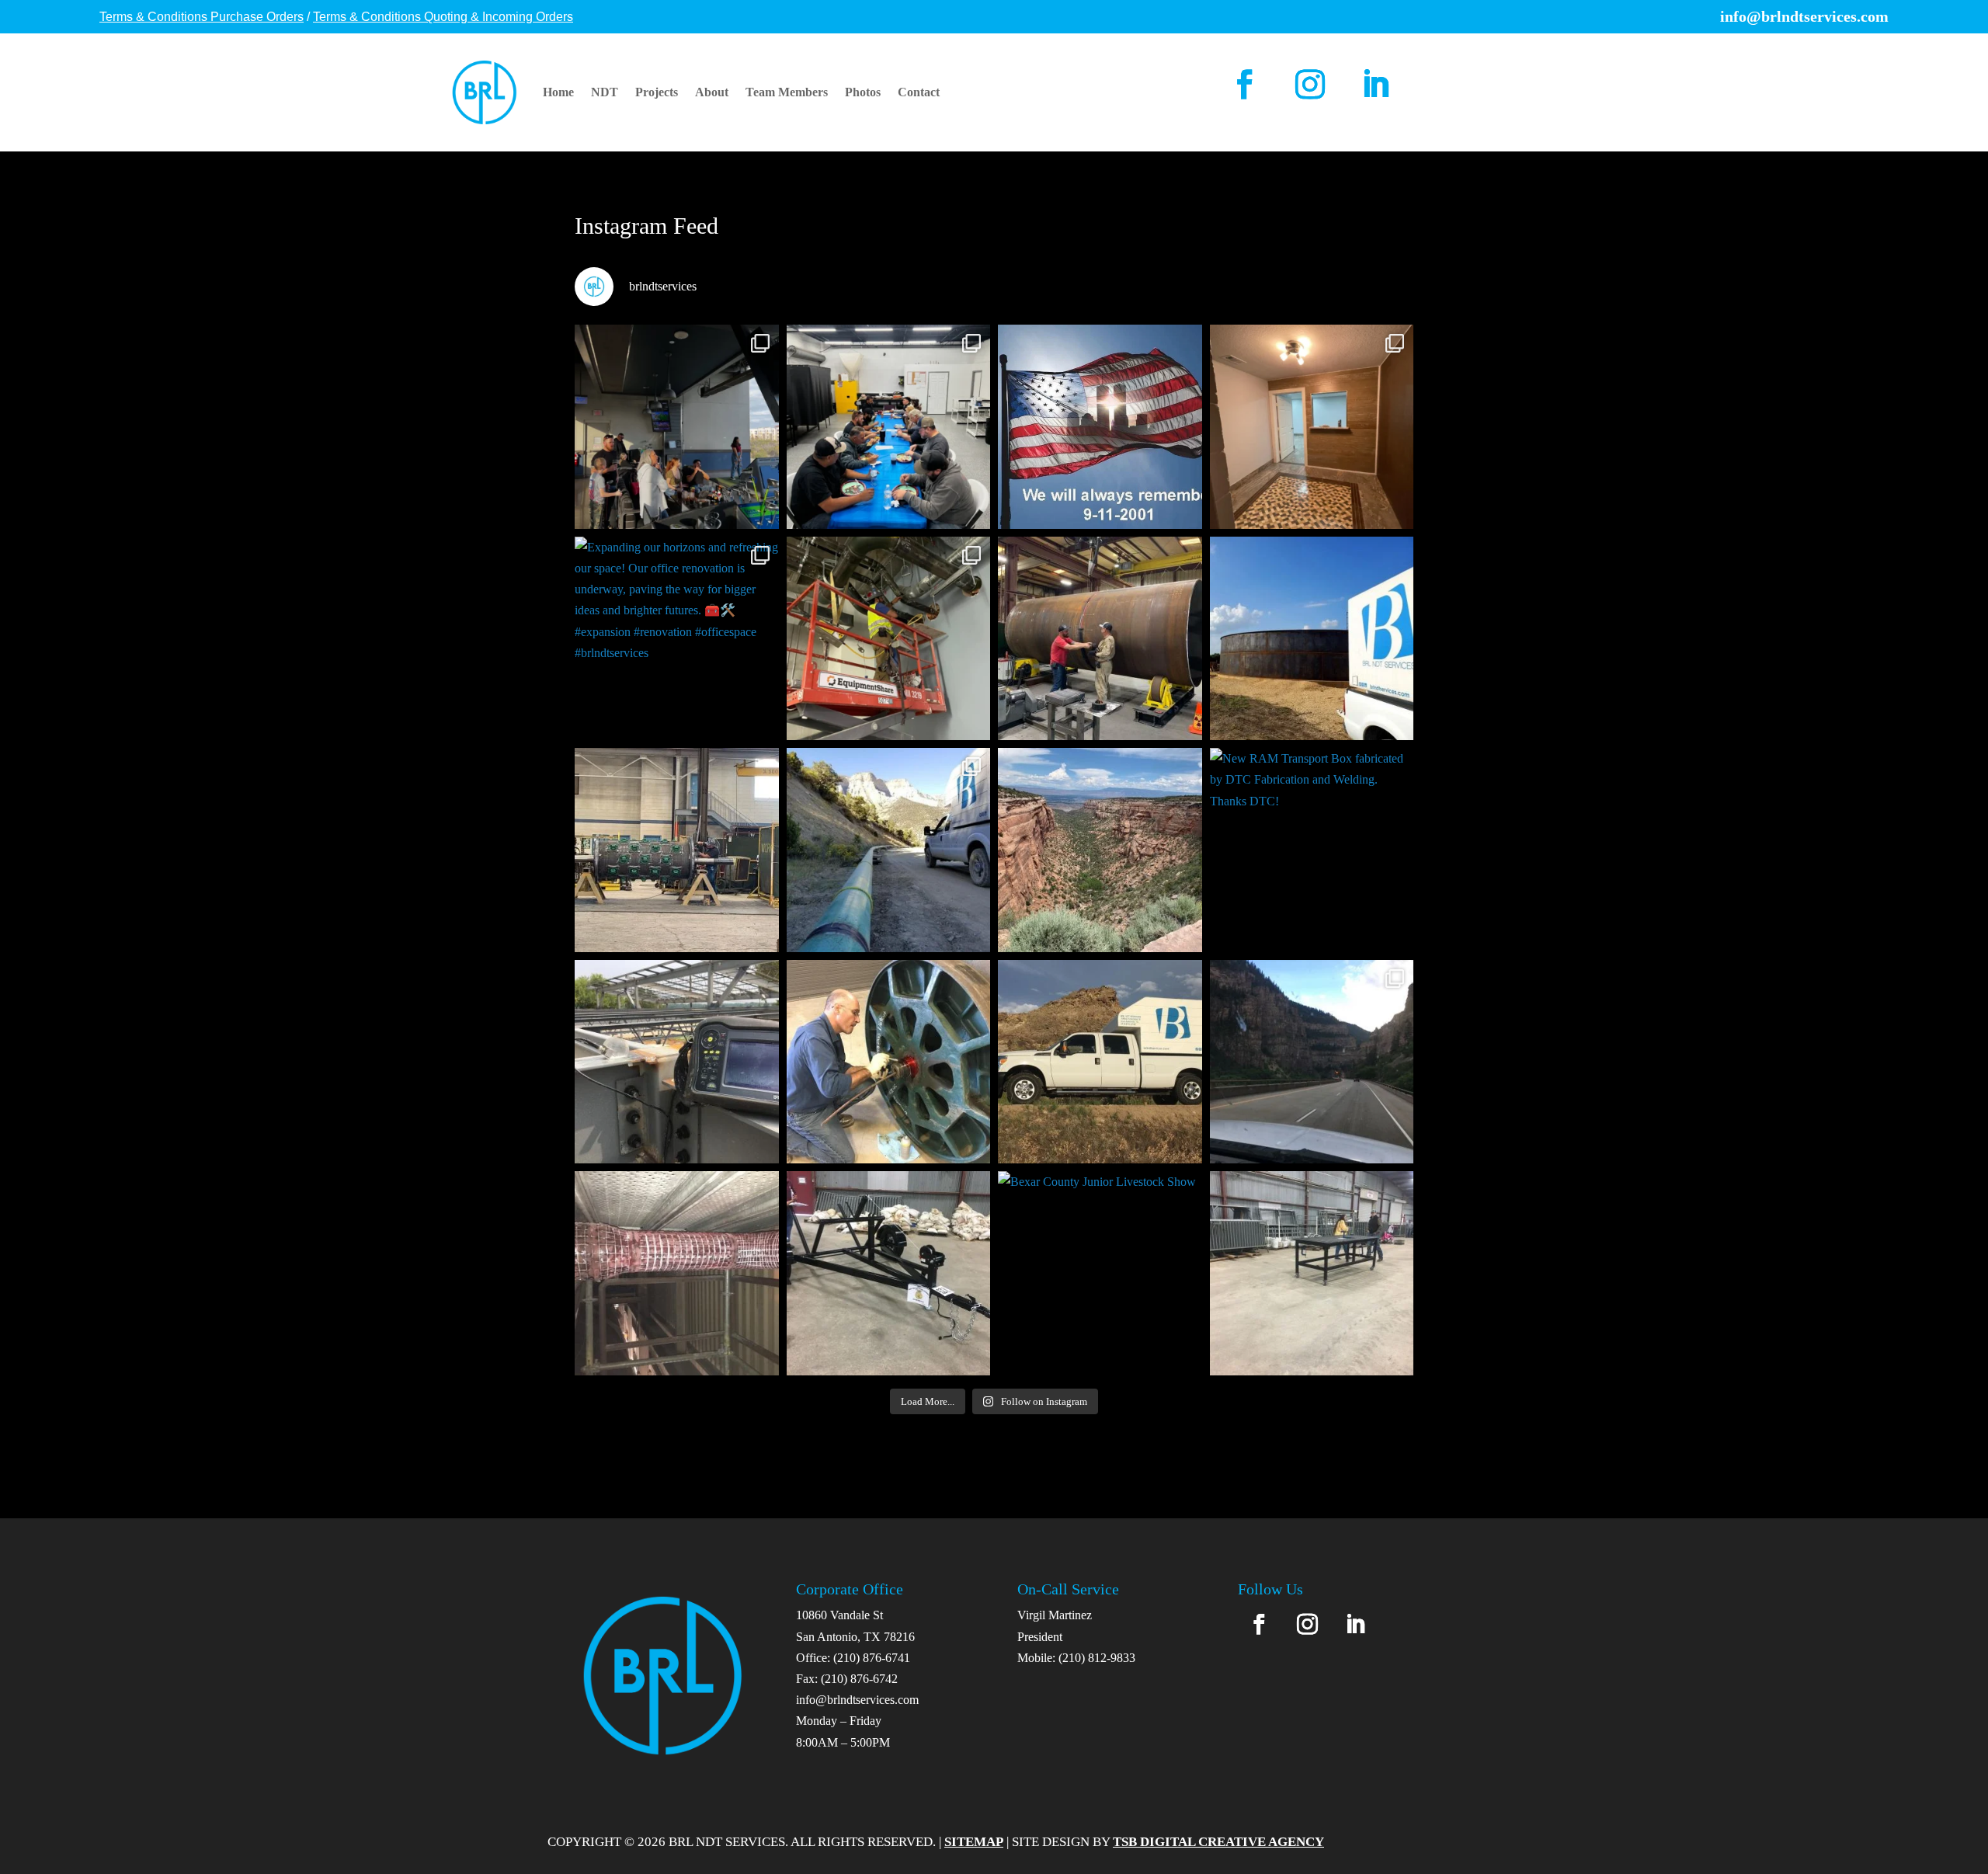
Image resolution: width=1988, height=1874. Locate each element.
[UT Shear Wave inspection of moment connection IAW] (677, 1062)
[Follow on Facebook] (1245, 84)
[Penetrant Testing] (889, 1062)
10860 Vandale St (839, 1615)
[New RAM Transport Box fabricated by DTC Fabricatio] (1312, 850)
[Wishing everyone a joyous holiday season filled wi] (677, 427)
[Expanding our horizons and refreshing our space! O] (677, 639)
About (712, 92)
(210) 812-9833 (1097, 1658)
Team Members (787, 92)
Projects (657, 92)
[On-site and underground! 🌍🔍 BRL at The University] (889, 639)
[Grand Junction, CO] (1100, 850)
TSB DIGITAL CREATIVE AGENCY (1218, 1842)
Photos (863, 92)
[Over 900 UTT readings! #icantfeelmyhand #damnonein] (677, 1273)
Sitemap (974, 1842)
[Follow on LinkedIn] (1375, 84)
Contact (919, 92)
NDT (605, 92)
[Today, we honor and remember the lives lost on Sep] (1100, 427)
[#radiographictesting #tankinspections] (1312, 639)
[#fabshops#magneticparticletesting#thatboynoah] (677, 850)
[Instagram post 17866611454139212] (1312, 1062)
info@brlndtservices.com (857, 1700)
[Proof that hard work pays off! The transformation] (1312, 427)
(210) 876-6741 (872, 1658)
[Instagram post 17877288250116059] (1100, 1062)
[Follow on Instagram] (1310, 84)
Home (558, 92)
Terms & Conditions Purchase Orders (202, 17)
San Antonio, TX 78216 (855, 1637)
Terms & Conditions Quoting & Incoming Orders (443, 17)
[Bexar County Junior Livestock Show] (889, 1273)
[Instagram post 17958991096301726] (889, 850)
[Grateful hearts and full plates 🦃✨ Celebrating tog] (889, 427)
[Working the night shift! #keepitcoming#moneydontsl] (1100, 639)
